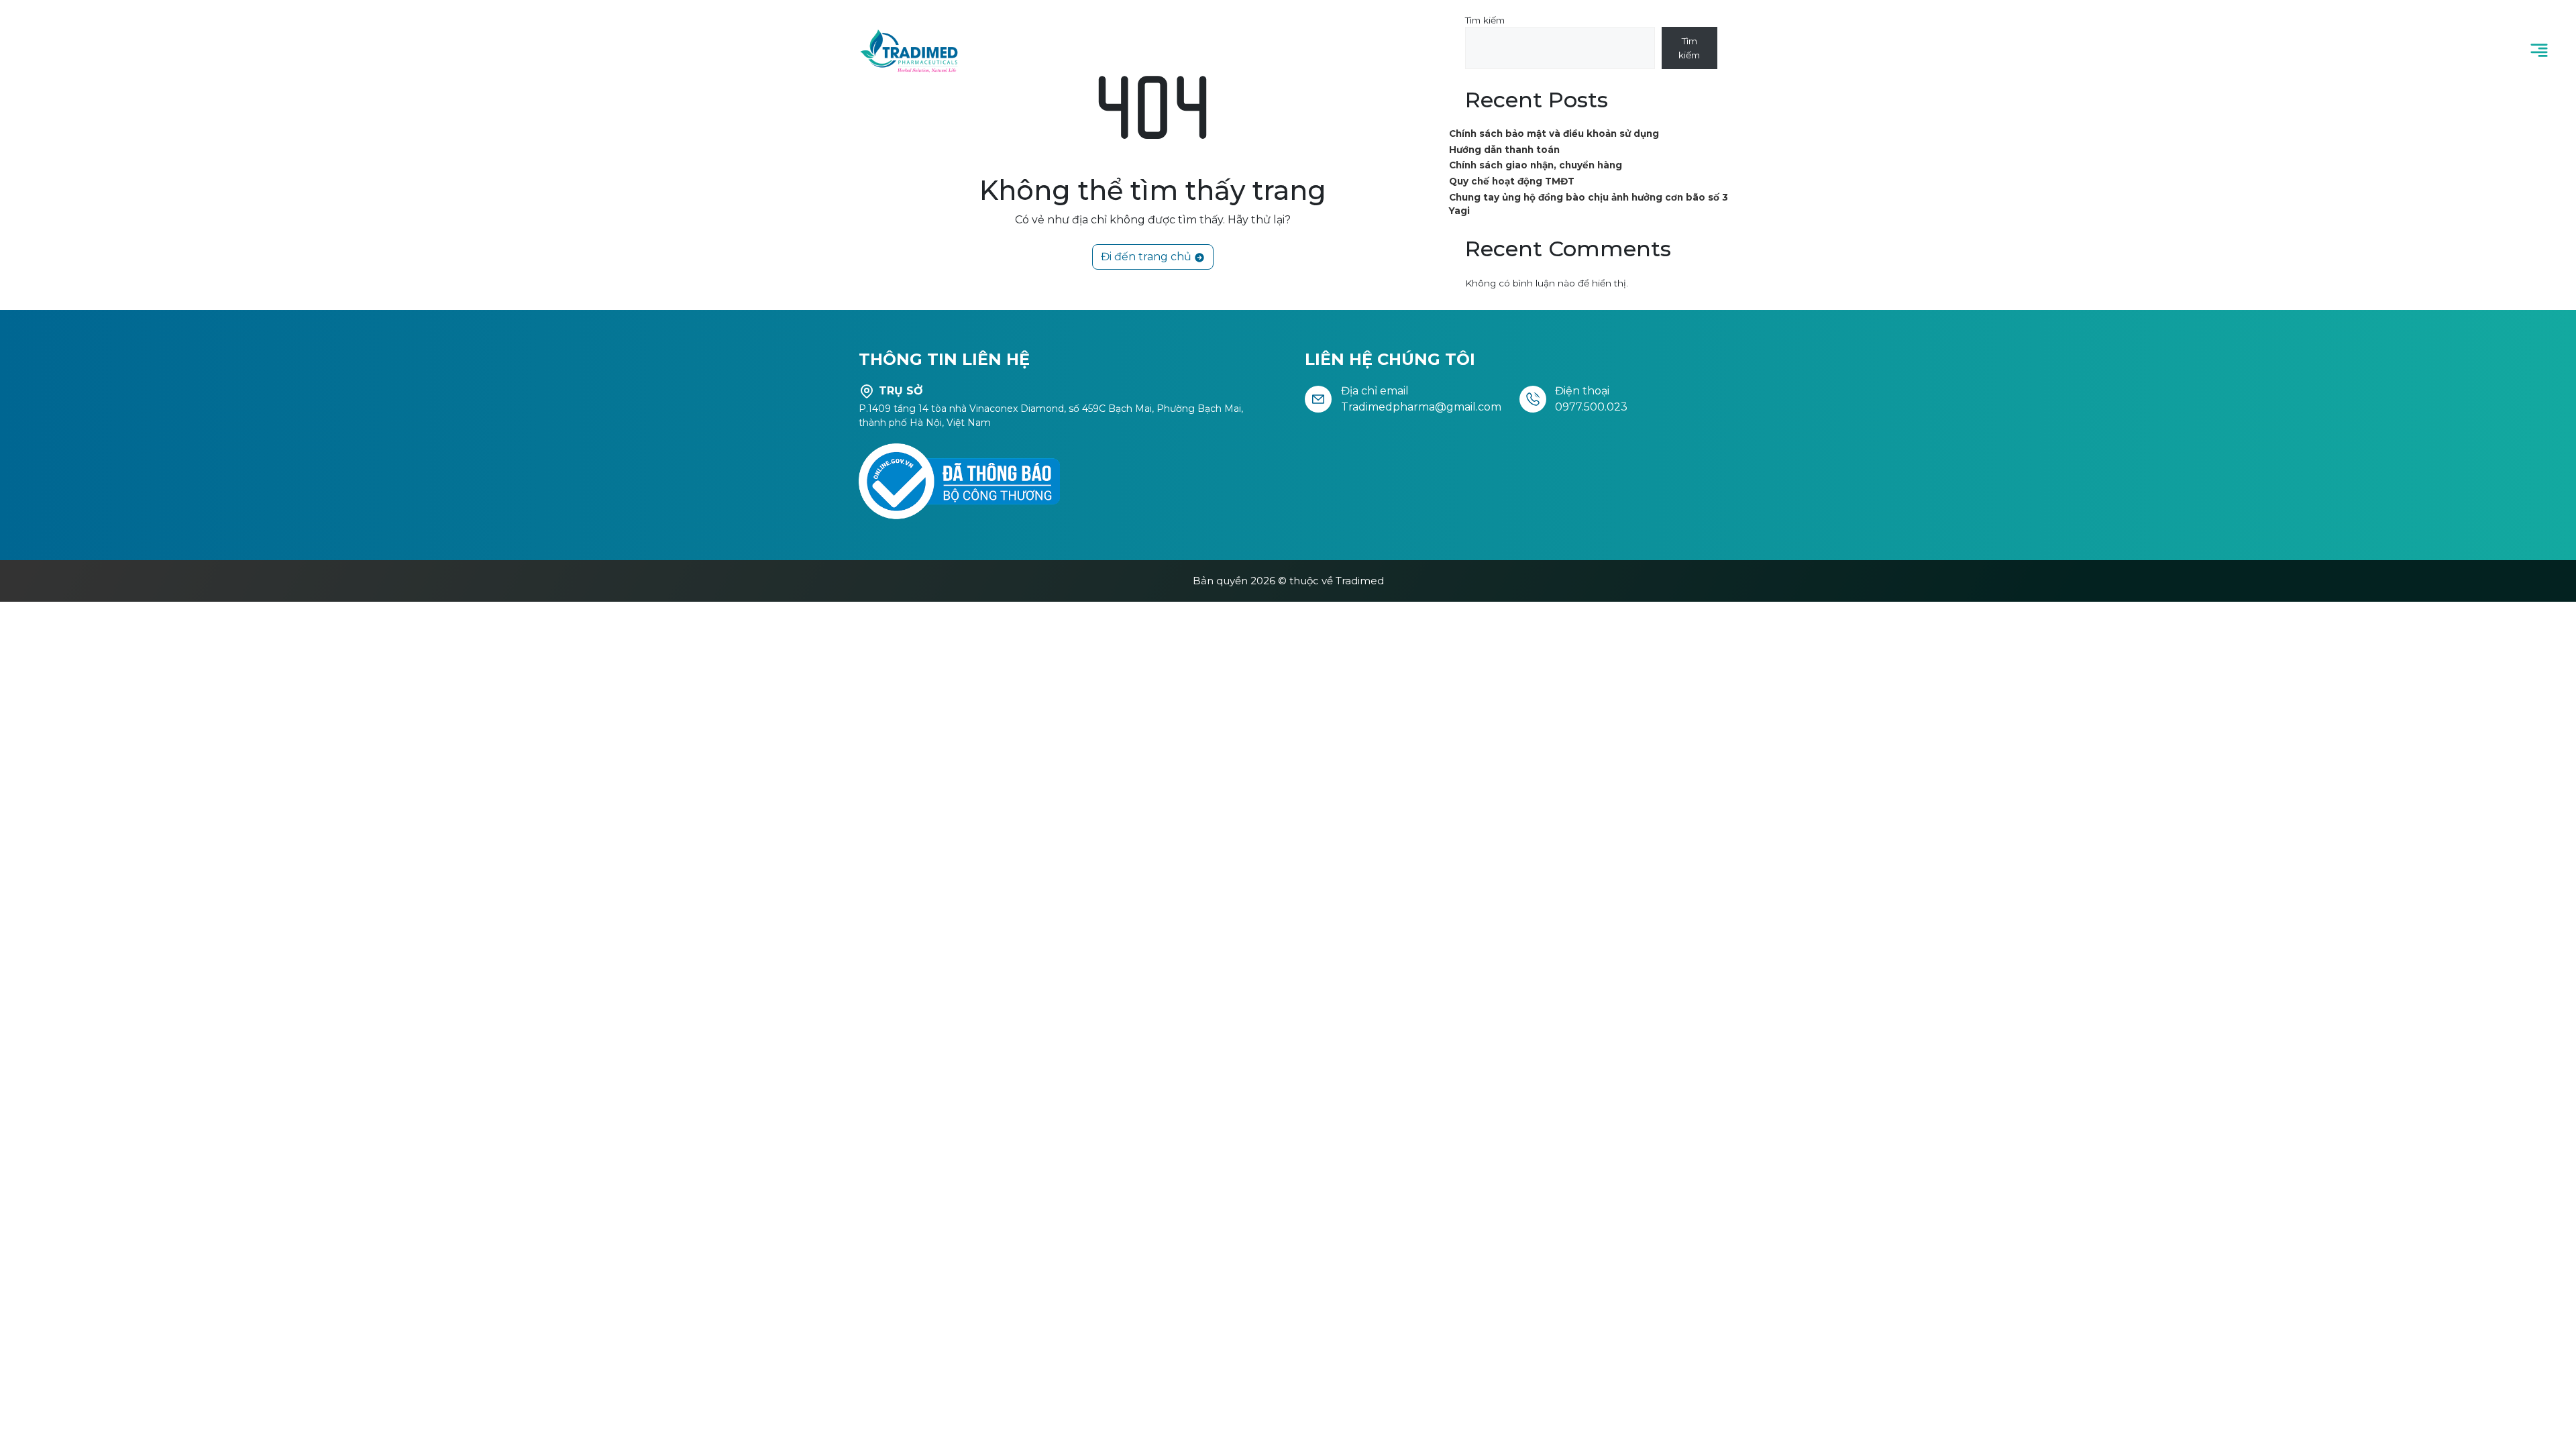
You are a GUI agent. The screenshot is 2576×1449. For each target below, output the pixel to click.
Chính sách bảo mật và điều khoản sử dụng (1554, 133)
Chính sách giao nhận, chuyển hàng (1536, 165)
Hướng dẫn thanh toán (1504, 150)
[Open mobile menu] (2539, 50)
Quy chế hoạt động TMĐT (1512, 181)
